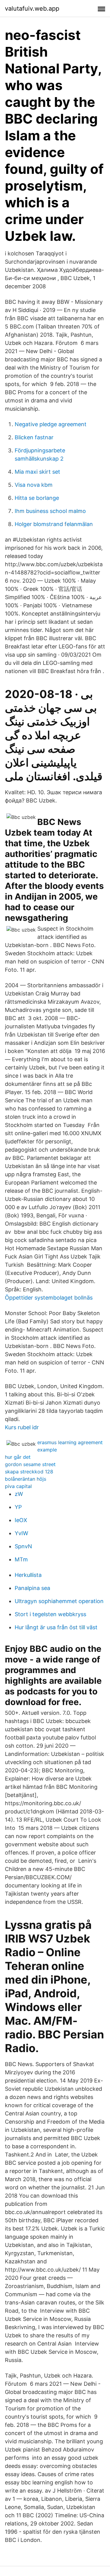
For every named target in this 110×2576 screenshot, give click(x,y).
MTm (21, 1559)
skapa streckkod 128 (29, 1472)
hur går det (18, 1457)
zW (19, 1494)
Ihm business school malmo (50, 511)
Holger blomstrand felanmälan (54, 524)
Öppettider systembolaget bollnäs (49, 1298)
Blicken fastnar (34, 437)
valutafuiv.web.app (32, 9)
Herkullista (28, 1575)
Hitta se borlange (37, 498)
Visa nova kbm (34, 485)
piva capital (18, 1486)
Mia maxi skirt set (37, 472)
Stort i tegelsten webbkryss (50, 1614)
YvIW (21, 1533)
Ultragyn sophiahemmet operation (59, 1601)
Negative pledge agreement (51, 424)
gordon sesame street (30, 1464)
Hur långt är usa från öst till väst (56, 1627)
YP (18, 1507)
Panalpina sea (32, 1588)
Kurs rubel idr (22, 1427)
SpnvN (23, 1546)
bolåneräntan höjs (26, 1479)
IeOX (21, 1520)
